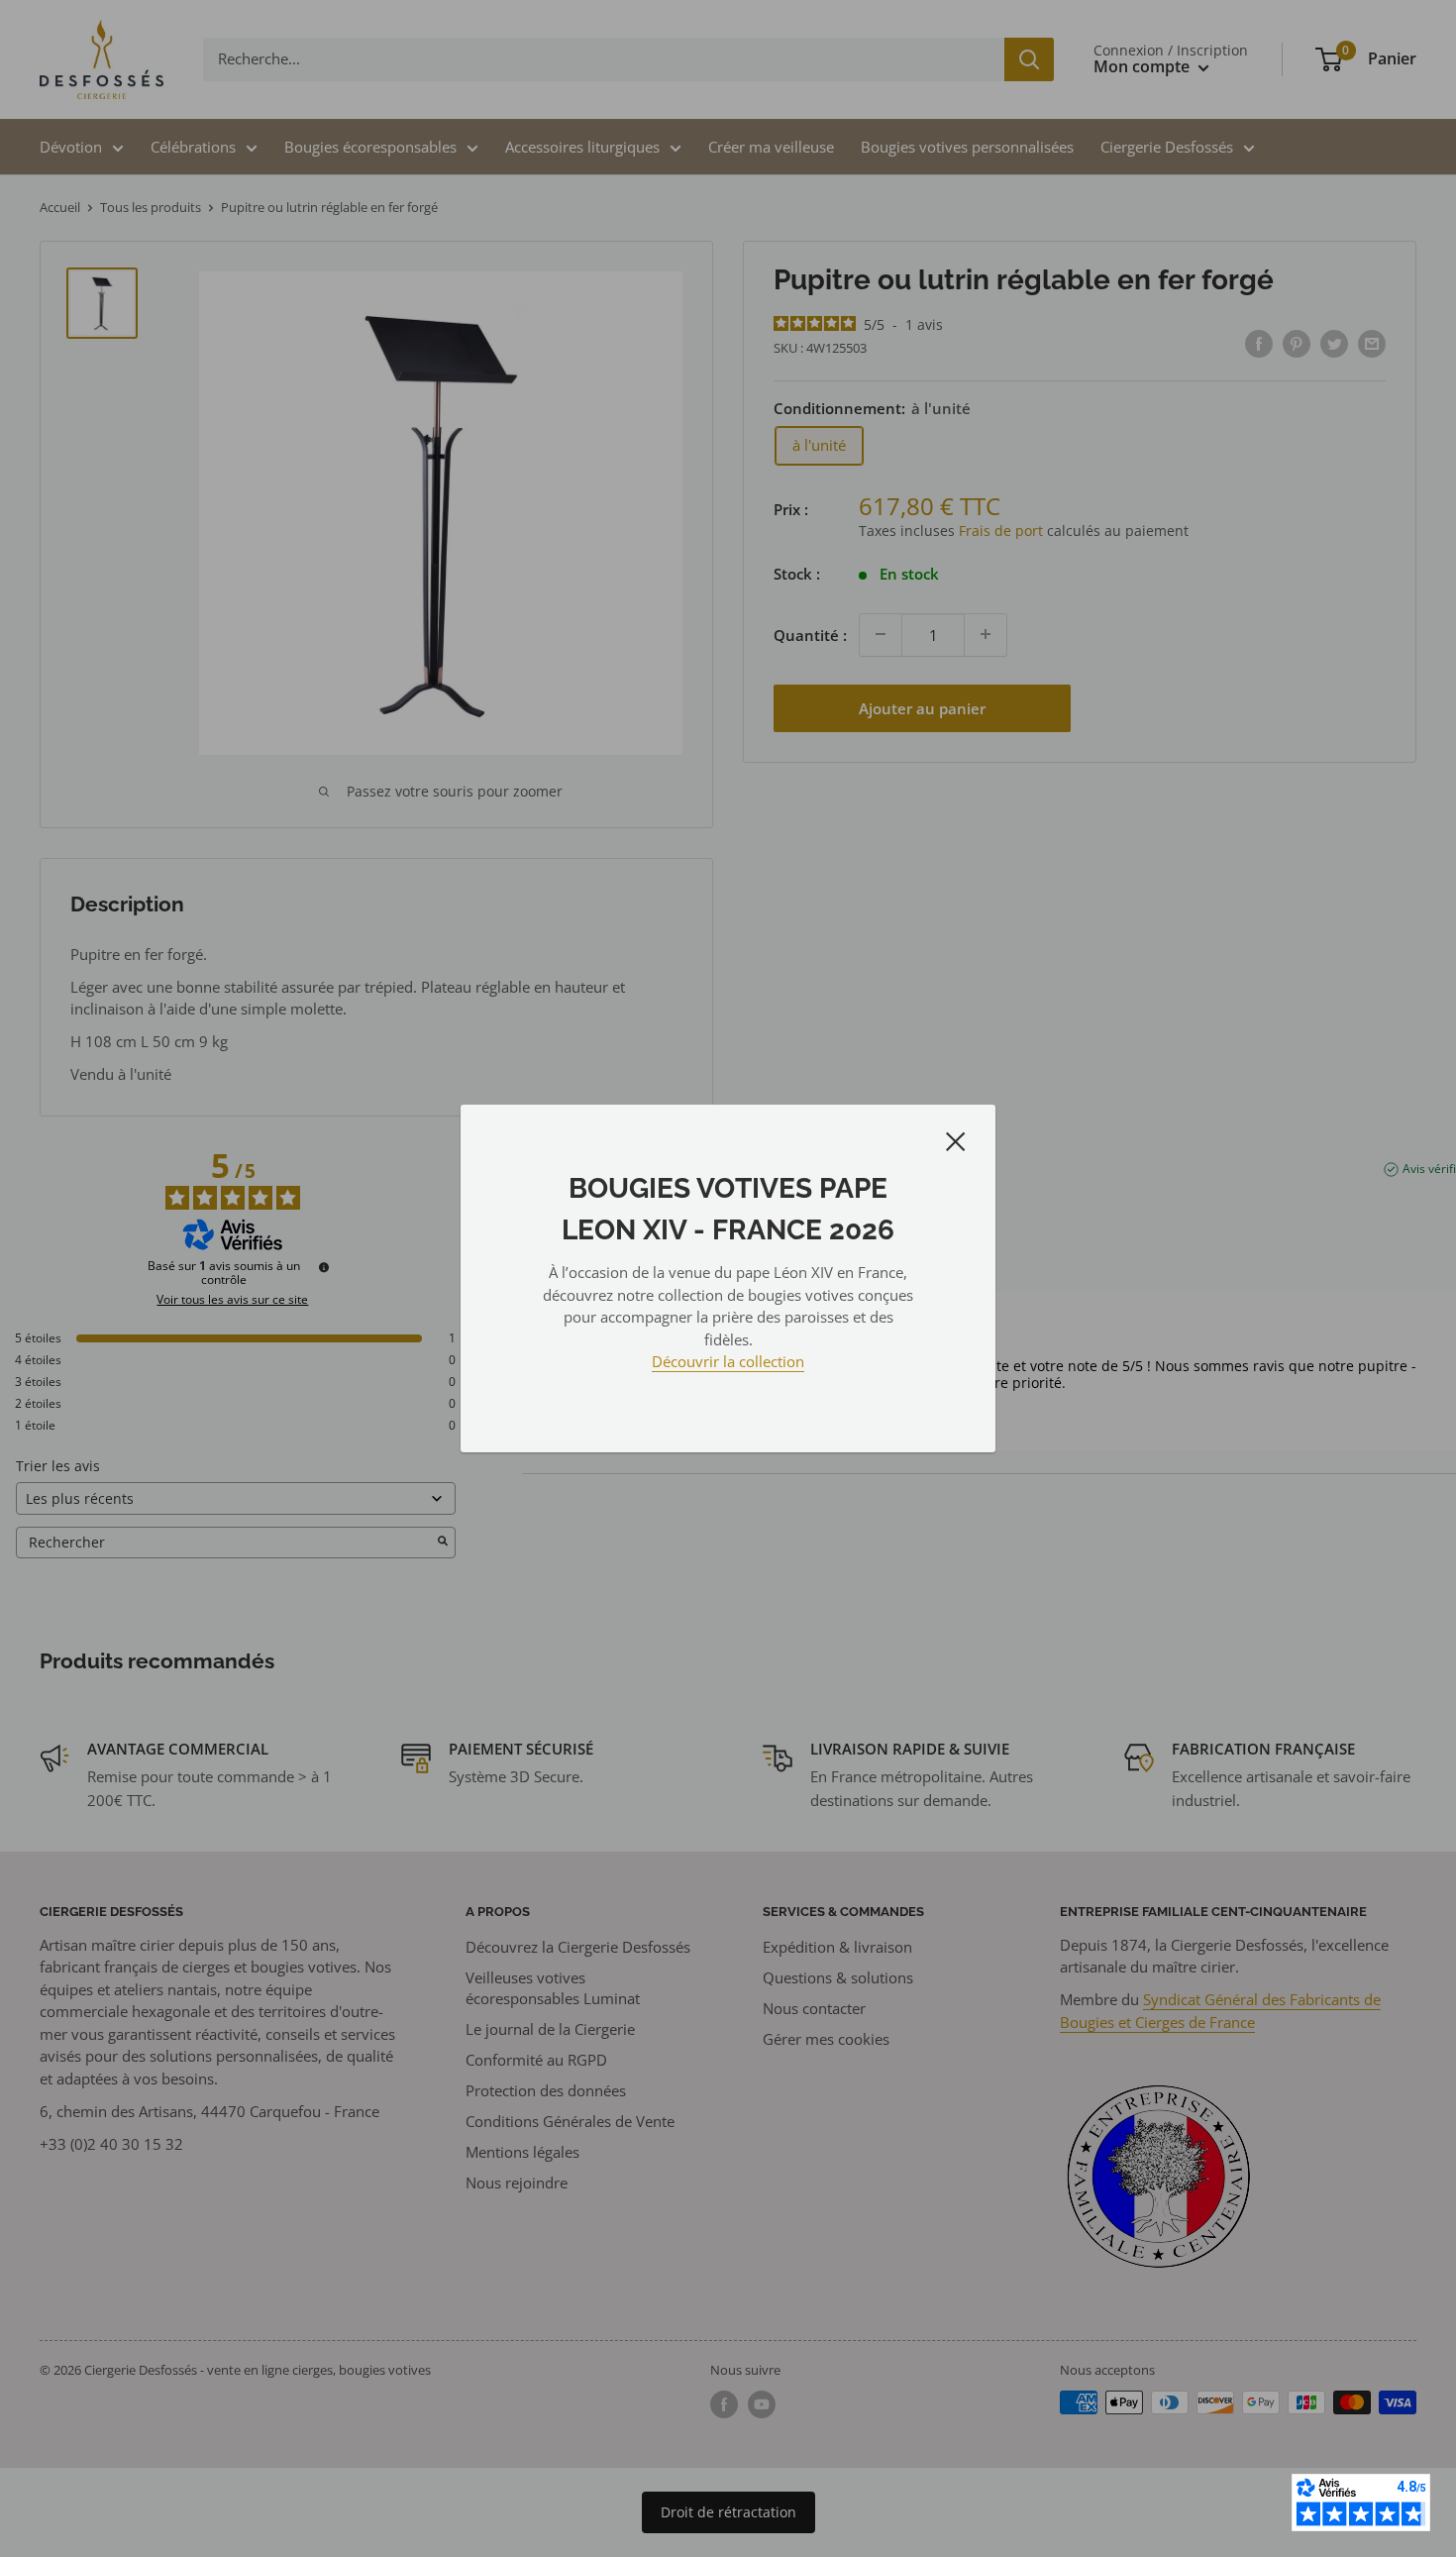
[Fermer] (956, 1140)
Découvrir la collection (728, 1361)
